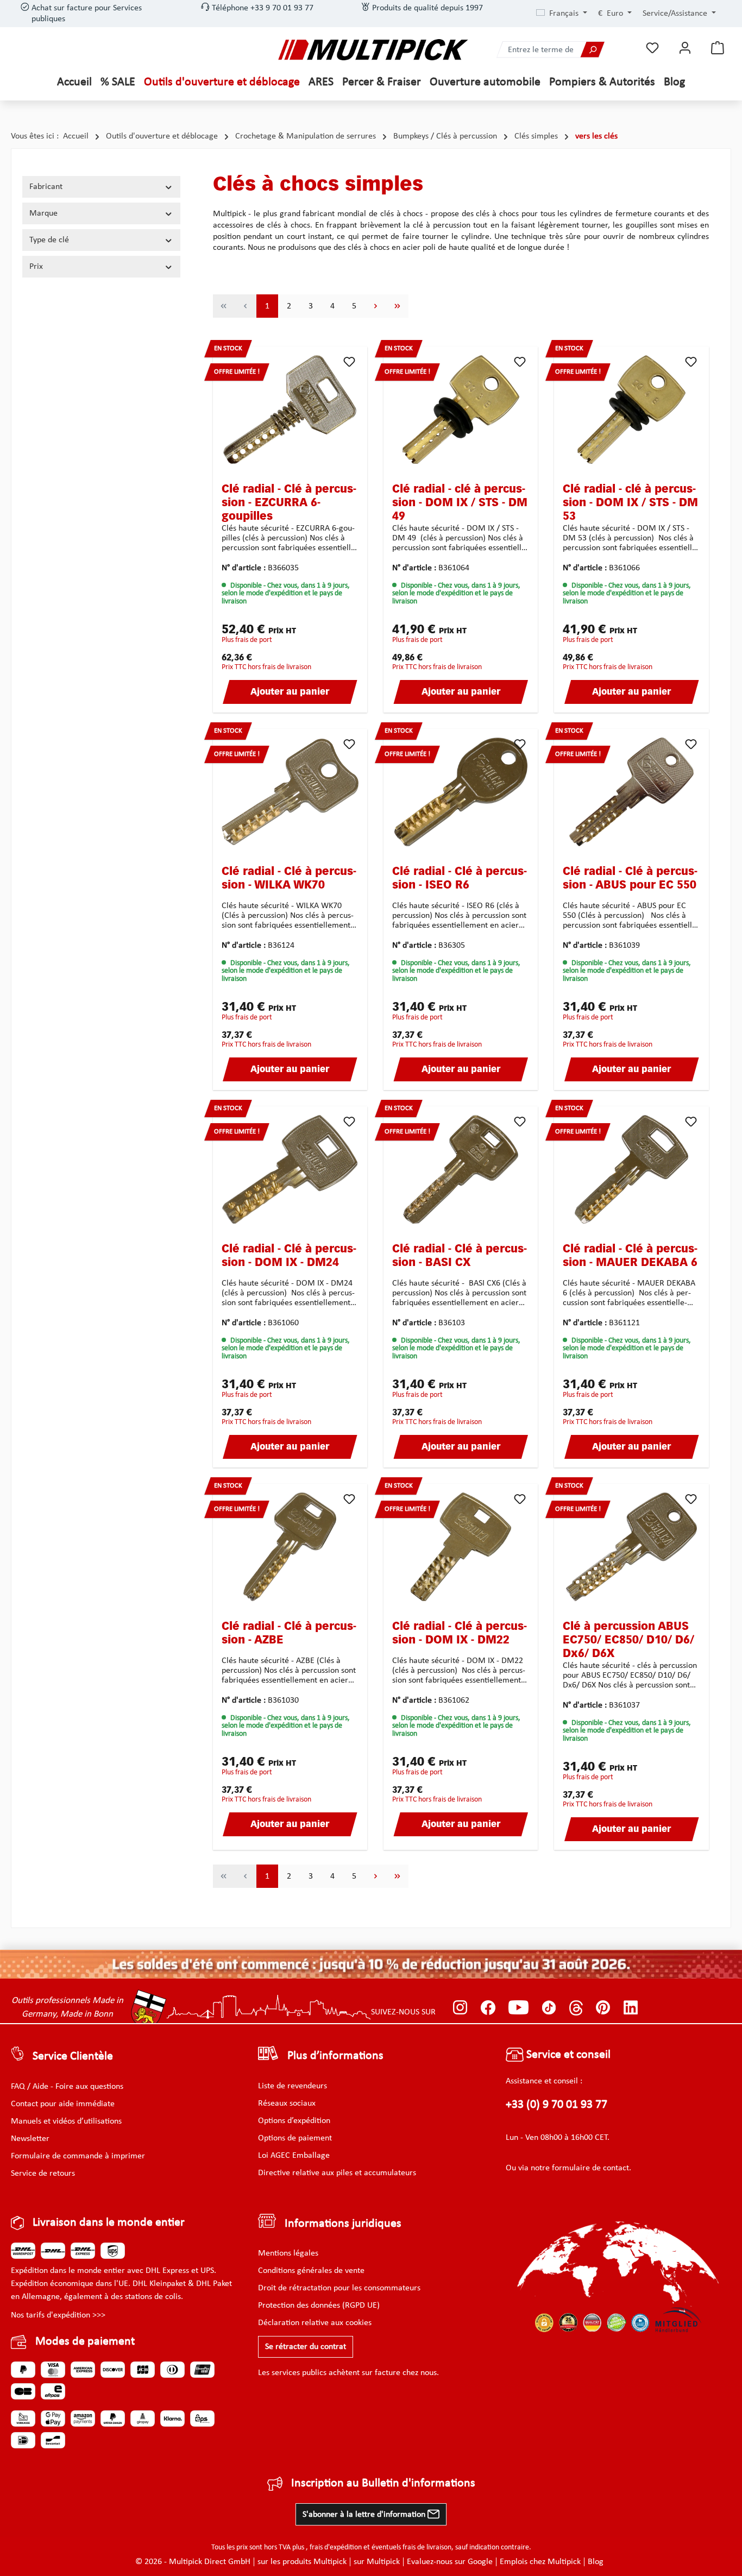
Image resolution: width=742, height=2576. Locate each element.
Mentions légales (288, 2253)
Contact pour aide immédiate (63, 2104)
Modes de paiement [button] (85, 2342)
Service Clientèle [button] (73, 2057)
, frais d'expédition (334, 2547)
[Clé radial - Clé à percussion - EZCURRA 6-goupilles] (290, 410)
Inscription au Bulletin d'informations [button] (383, 2483)
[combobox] (539, 50)
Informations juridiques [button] (343, 2224)
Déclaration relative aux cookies (315, 2323)
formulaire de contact (590, 2168)
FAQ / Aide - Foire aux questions (67, 2087)
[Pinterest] (603, 2008)
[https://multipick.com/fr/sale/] (371, 1964)
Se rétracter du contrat (306, 2347)
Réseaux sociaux (287, 2103)
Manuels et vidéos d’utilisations (66, 2121)
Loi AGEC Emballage (294, 2156)
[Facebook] (488, 2008)
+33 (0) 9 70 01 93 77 (556, 2105)
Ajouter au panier (290, 692)
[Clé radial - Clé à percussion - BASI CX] (461, 1169)
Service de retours (43, 2174)
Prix (36, 267)
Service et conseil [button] (567, 2055)
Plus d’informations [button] (335, 2056)
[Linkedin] (631, 2008)
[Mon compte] (685, 48)
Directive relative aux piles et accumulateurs (337, 2173)
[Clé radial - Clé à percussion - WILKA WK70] (290, 792)
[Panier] (718, 48)
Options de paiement (295, 2138)
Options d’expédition (294, 2121)
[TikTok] (549, 2008)
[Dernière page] (398, 306)
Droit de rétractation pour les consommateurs (339, 2288)
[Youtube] (518, 2008)
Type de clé (49, 240)
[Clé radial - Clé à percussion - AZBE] (290, 1547)
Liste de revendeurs (293, 2086)
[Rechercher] (592, 50)
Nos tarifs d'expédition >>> (58, 2315)
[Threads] (576, 2008)
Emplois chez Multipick (540, 2562)
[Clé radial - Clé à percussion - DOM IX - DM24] (290, 1169)
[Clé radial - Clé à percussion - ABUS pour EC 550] (631, 792)
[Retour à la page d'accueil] (373, 50)
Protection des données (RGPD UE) (319, 2306)
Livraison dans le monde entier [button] (109, 2223)
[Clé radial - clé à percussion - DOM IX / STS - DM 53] (631, 410)
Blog (596, 2562)
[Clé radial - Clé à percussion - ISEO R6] (461, 792)
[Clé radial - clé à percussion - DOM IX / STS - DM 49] (461, 410)
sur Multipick (377, 2562)
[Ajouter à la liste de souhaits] (349, 362)
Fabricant (46, 187)
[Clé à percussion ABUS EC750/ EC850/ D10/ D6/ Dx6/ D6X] (631, 1547)
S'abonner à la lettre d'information (365, 2515)
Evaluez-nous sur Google (450, 2562)
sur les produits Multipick (302, 2562)
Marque (43, 213)
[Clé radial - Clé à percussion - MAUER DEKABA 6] (631, 1169)
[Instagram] (460, 2008)
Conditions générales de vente (311, 2271)
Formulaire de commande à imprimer (78, 2156)
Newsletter (30, 2139)
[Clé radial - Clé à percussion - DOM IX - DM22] (461, 1547)
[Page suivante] (376, 306)
